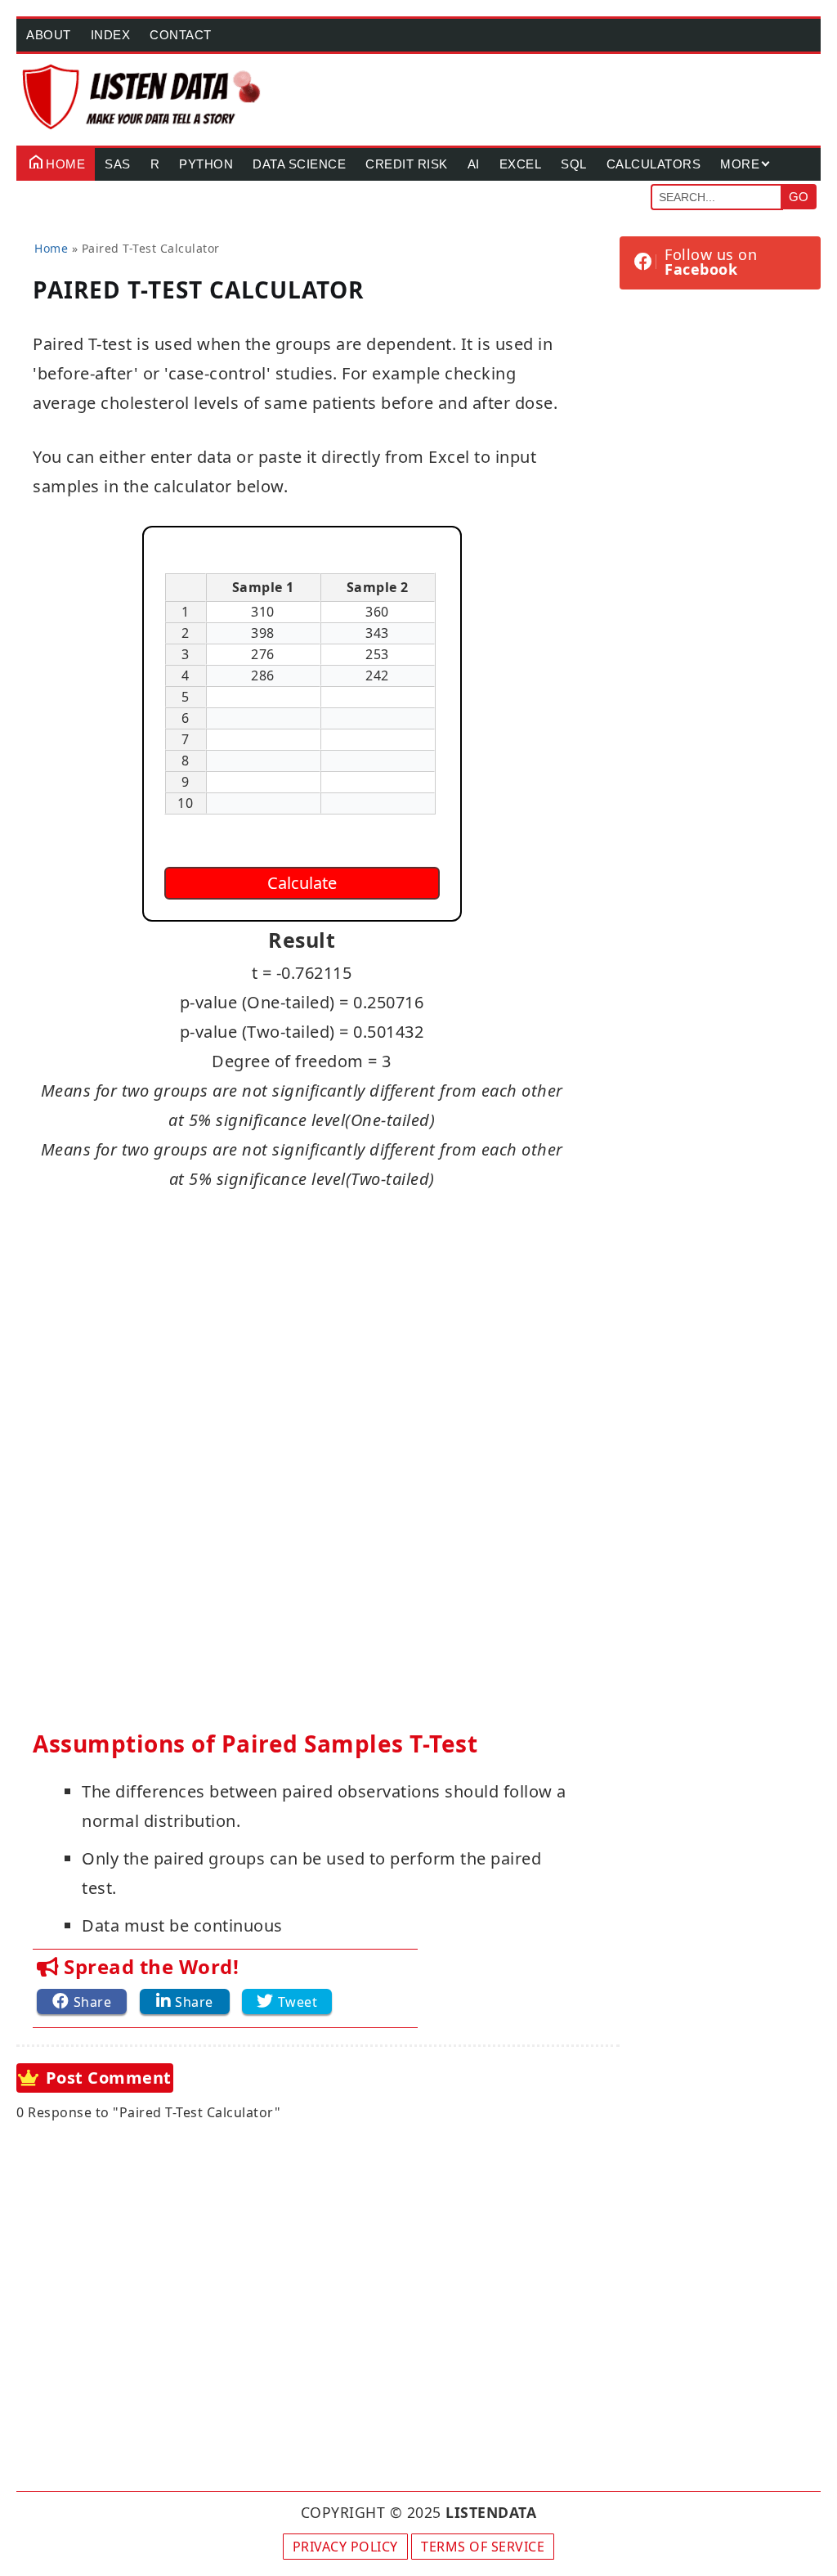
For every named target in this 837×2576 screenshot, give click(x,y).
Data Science (299, 164)
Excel (521, 164)
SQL (574, 164)
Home (65, 164)
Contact (181, 35)
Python (206, 164)
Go (799, 197)
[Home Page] (143, 97)
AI (474, 164)
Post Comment (109, 2078)
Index (111, 35)
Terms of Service (483, 2547)
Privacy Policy (345, 2547)
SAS (118, 164)
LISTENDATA (491, 2512)
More (740, 164)
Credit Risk (407, 164)
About (49, 35)
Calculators (654, 164)
